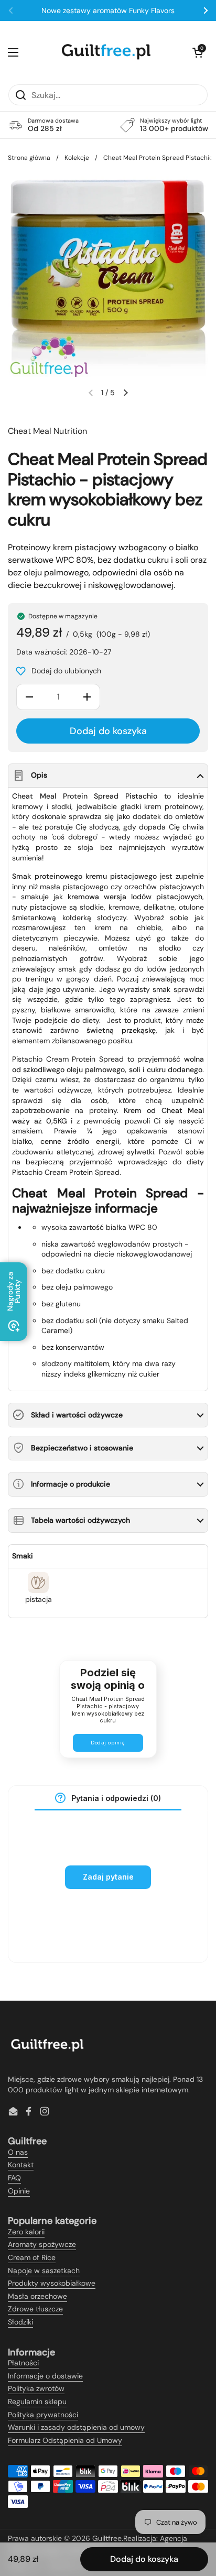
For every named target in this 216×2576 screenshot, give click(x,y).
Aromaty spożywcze (42, 2244)
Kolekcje (77, 158)
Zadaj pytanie (108, 1877)
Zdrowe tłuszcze (35, 2309)
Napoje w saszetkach (44, 2271)
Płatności (23, 2363)
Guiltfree (107, 2538)
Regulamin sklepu (37, 2402)
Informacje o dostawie (45, 2376)
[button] (198, 52)
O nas (18, 2152)
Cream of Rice (32, 2257)
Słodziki (20, 2322)
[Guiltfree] (105, 52)
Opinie (19, 2191)
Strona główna (29, 158)
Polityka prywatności (43, 2415)
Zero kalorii (26, 2232)
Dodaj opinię (108, 1743)
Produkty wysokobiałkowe (52, 2283)
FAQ (14, 2178)
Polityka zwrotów (36, 2388)
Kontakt (21, 2165)
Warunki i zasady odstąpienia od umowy (76, 2427)
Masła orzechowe (37, 2296)
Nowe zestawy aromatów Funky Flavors (108, 10)
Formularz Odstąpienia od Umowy (65, 2440)
